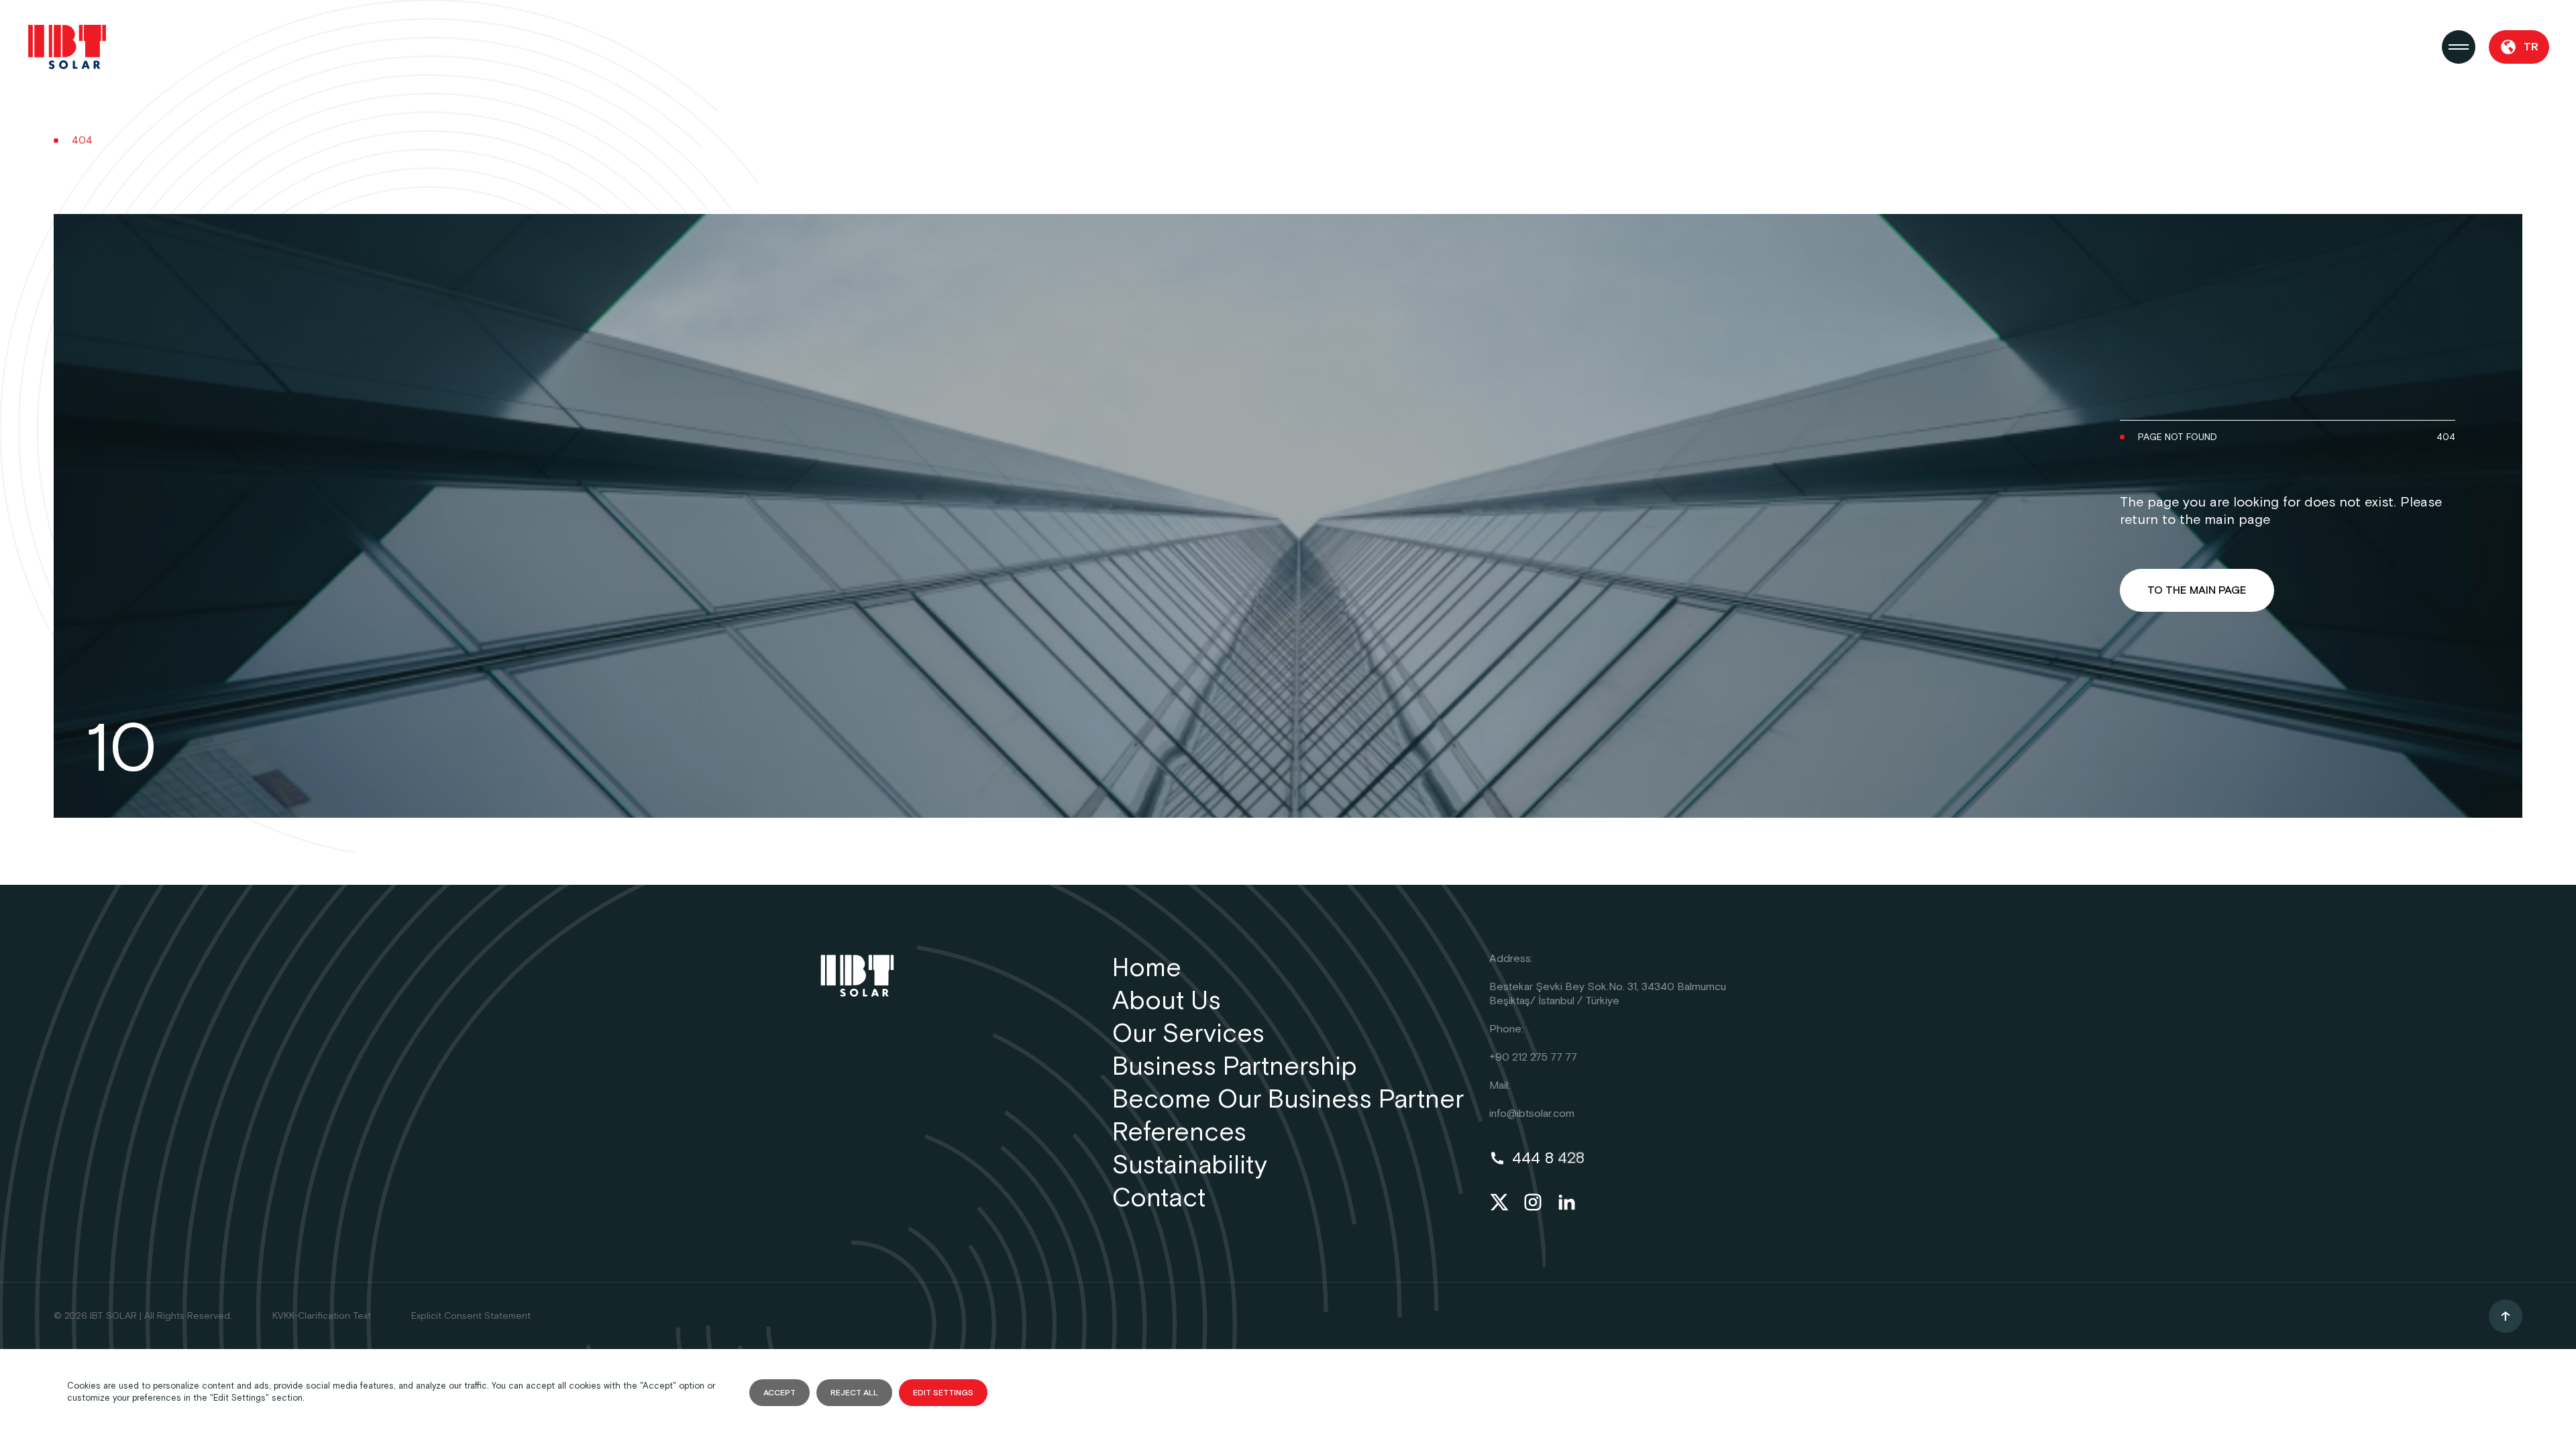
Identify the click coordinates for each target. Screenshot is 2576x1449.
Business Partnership (1235, 1067)
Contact (1159, 1198)
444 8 (1548, 1158)
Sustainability (1190, 1166)
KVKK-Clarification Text (322, 1316)
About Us (1167, 1001)
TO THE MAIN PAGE (2197, 591)
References (1179, 1133)
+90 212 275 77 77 (1533, 1058)
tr (2531, 47)
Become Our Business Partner (1288, 1100)
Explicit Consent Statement (471, 1316)
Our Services (1188, 1034)
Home (1147, 968)
